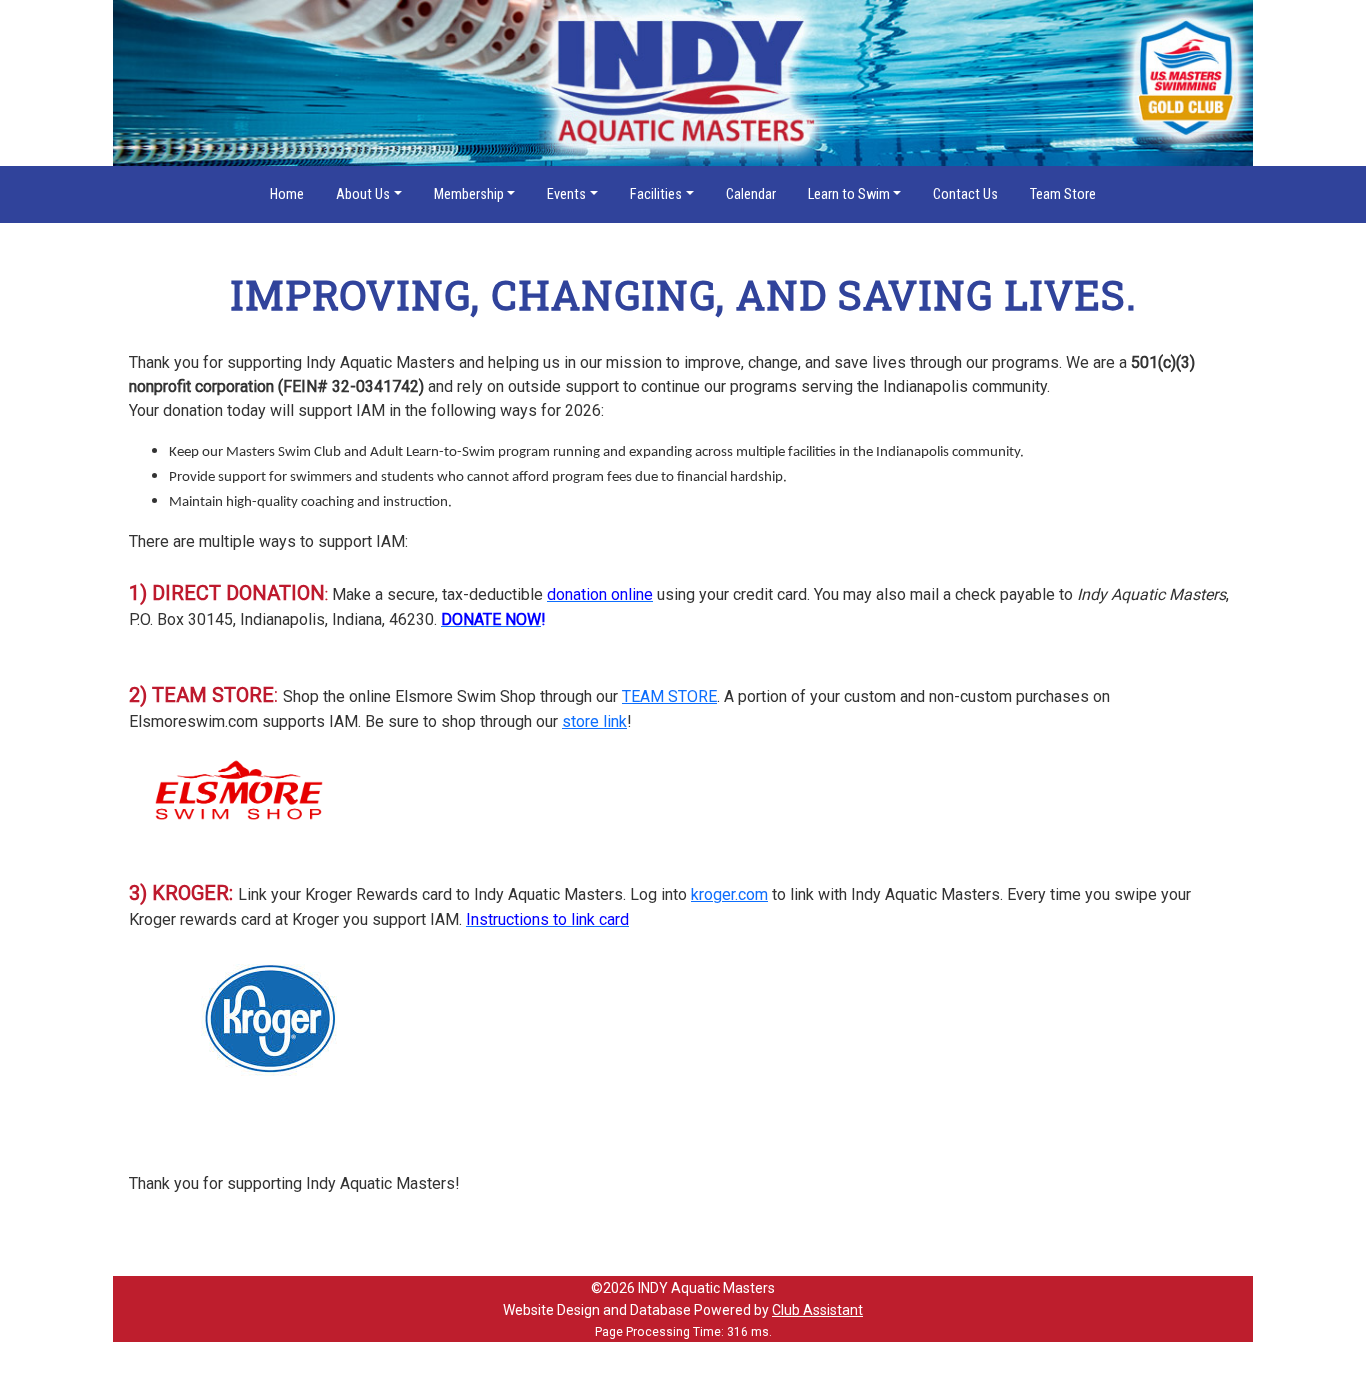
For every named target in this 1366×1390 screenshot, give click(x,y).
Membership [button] (469, 194)
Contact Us (965, 194)
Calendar (751, 194)
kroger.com (729, 894)
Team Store (1063, 194)
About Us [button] (363, 194)
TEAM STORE (669, 696)
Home (287, 194)
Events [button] (566, 194)
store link (594, 721)
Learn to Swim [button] (849, 194)
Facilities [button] (656, 194)
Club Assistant (817, 1310)
